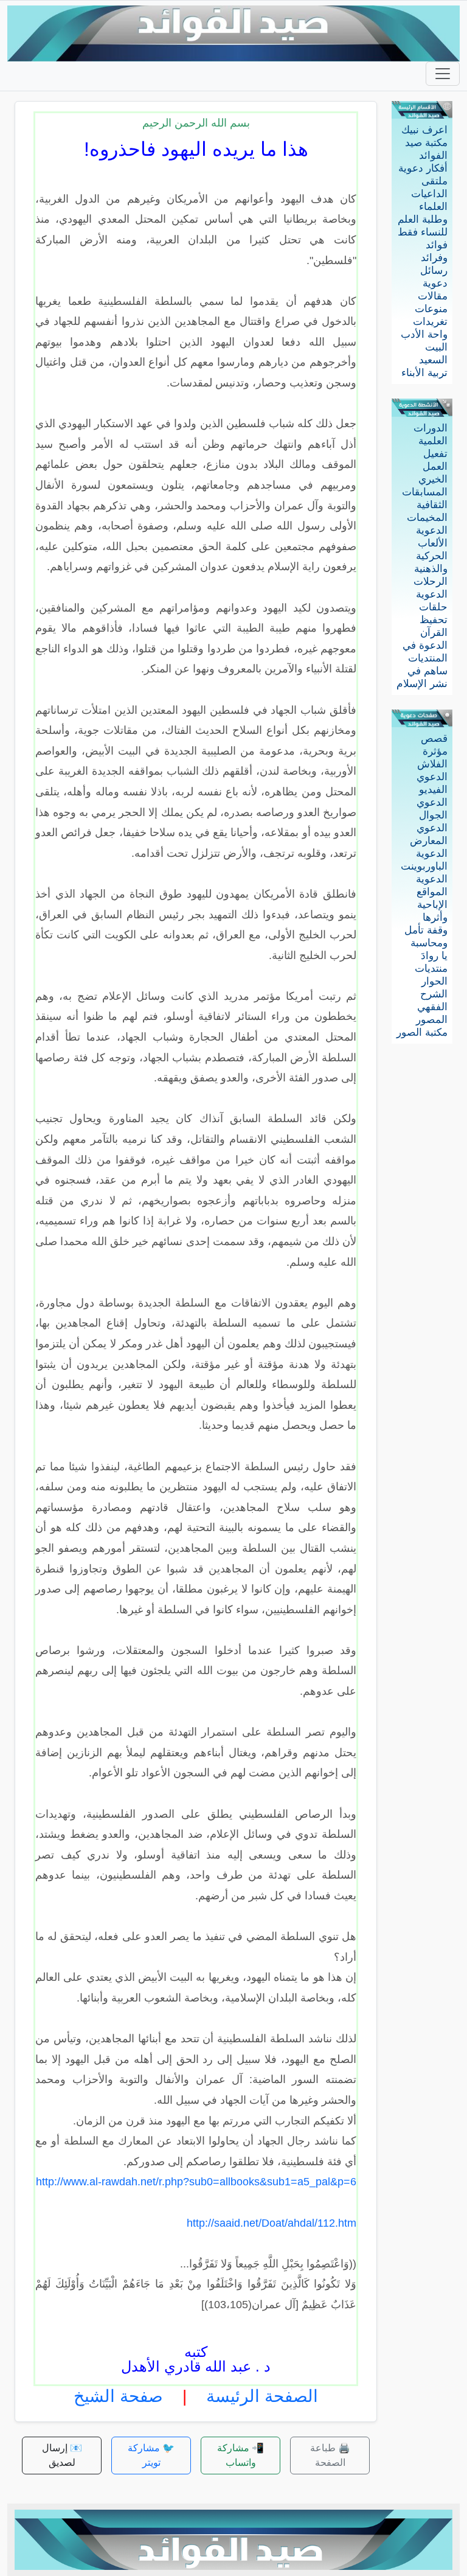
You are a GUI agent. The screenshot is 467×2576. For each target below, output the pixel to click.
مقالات (433, 296)
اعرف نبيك (424, 130)
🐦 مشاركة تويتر (151, 2455)
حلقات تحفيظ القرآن (433, 620)
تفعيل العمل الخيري (433, 466)
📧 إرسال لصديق (62, 2455)
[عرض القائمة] (443, 74)
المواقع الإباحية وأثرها (432, 905)
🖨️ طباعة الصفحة (330, 2455)
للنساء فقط (423, 232)
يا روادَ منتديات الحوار (431, 969)
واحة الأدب (424, 334)
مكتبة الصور (422, 1032)
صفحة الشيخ (118, 2396)
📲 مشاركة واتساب (240, 2455)
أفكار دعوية (423, 168)
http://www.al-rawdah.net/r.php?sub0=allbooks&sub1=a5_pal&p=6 (196, 2182)
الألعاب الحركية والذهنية (431, 556)
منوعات (431, 309)
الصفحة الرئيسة (262, 2396)
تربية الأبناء (424, 373)
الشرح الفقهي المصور (432, 1007)
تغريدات (430, 322)
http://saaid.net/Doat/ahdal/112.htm (272, 2223)
